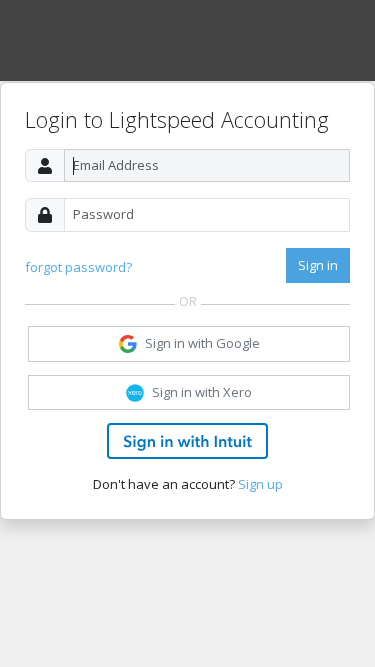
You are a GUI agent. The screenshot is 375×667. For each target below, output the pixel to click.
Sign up (260, 484)
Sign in (318, 265)
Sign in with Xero (202, 392)
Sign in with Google (202, 343)
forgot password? (78, 267)
